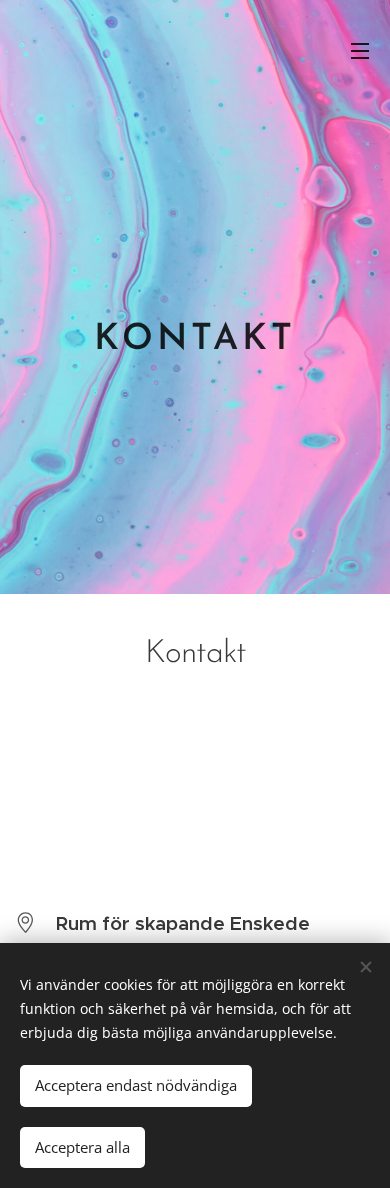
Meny (360, 50)
